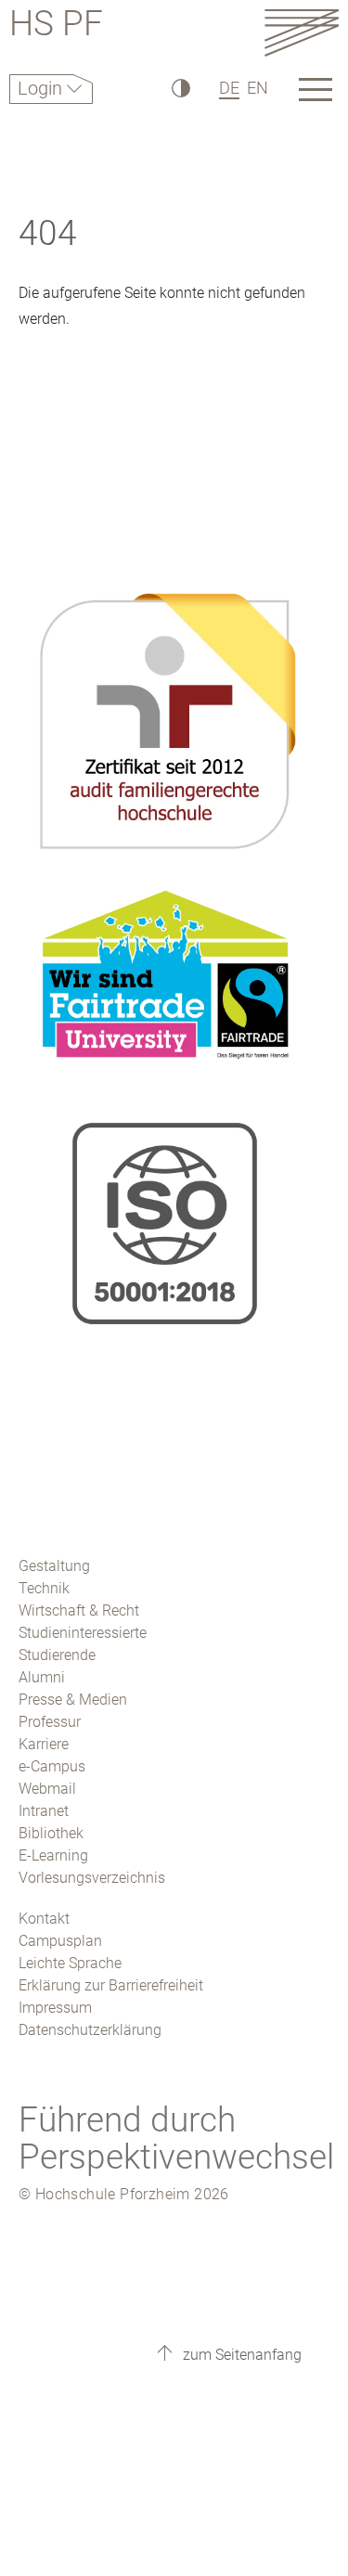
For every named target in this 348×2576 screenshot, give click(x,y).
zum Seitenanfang (240, 2355)
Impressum (55, 2008)
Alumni (42, 1677)
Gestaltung (54, 1566)
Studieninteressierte (83, 1633)
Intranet (44, 1811)
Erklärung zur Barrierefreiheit (111, 1985)
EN (258, 88)
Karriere (44, 1744)
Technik (44, 1588)
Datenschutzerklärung (90, 2030)
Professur (50, 1722)
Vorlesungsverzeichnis (92, 1878)
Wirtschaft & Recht (79, 1610)
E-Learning (53, 1855)
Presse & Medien (73, 1700)
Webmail (47, 1789)
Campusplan (60, 1941)
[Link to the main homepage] (302, 32)
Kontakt (44, 1919)
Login (42, 88)
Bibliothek (51, 1833)
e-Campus (52, 1766)
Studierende (57, 1655)
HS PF (56, 26)
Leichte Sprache (70, 1963)
